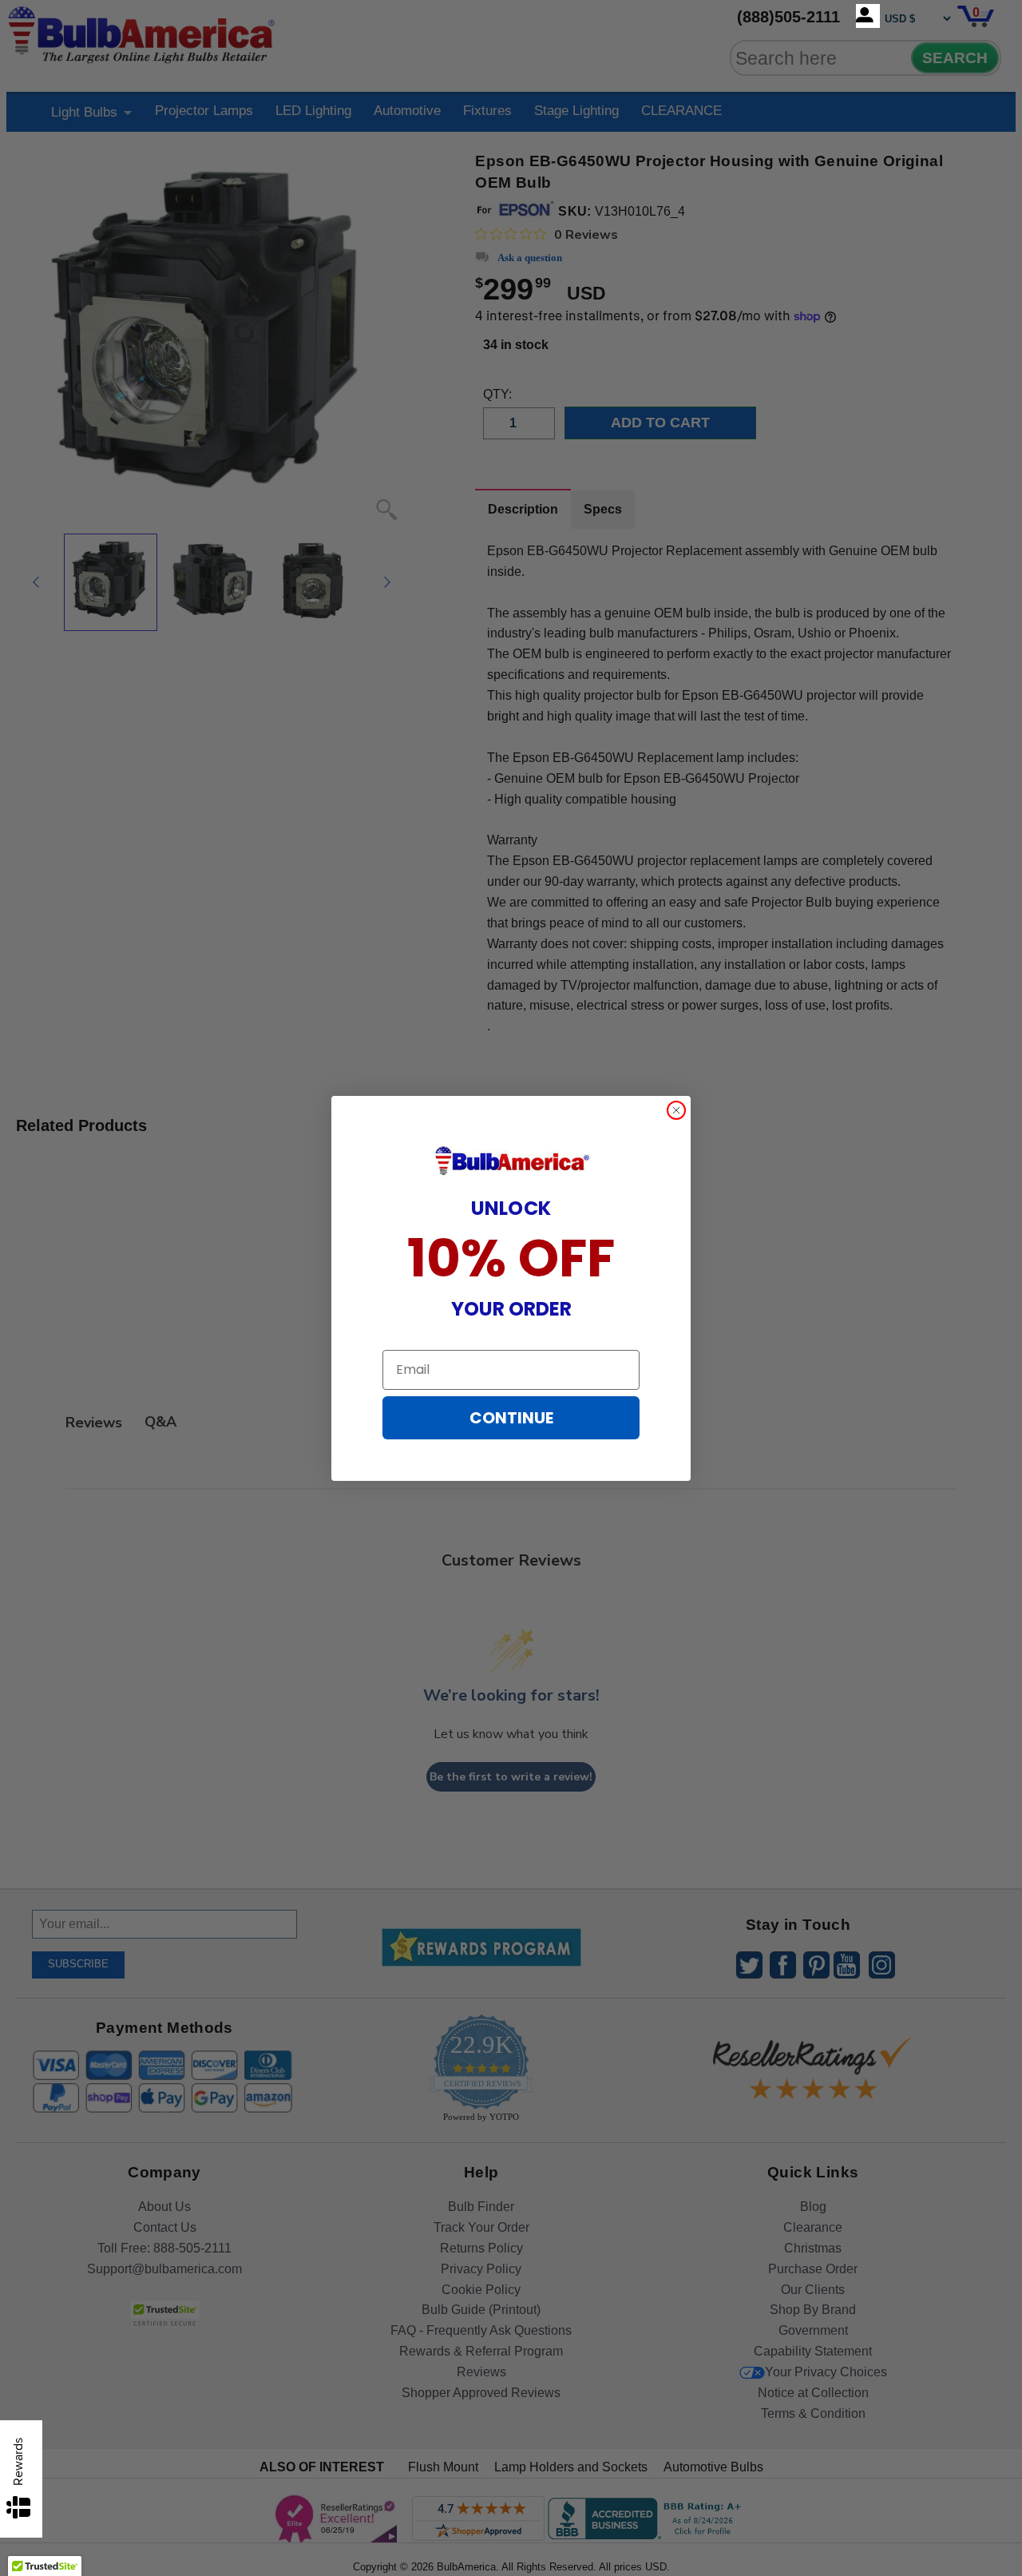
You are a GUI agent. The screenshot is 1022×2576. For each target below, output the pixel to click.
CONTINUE (511, 1418)
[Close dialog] (676, 1110)
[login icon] (868, 16)
